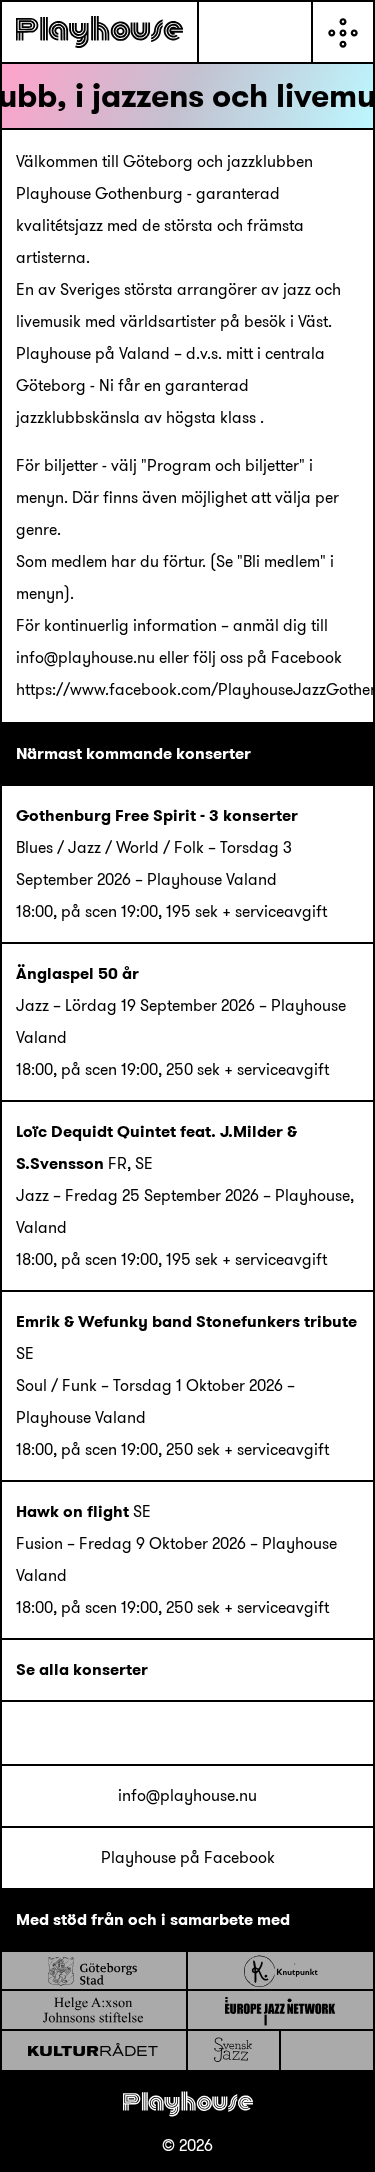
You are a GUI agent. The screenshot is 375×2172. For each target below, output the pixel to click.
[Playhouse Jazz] (99, 32)
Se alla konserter (82, 1669)
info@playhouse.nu (187, 1795)
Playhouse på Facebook (188, 1857)
